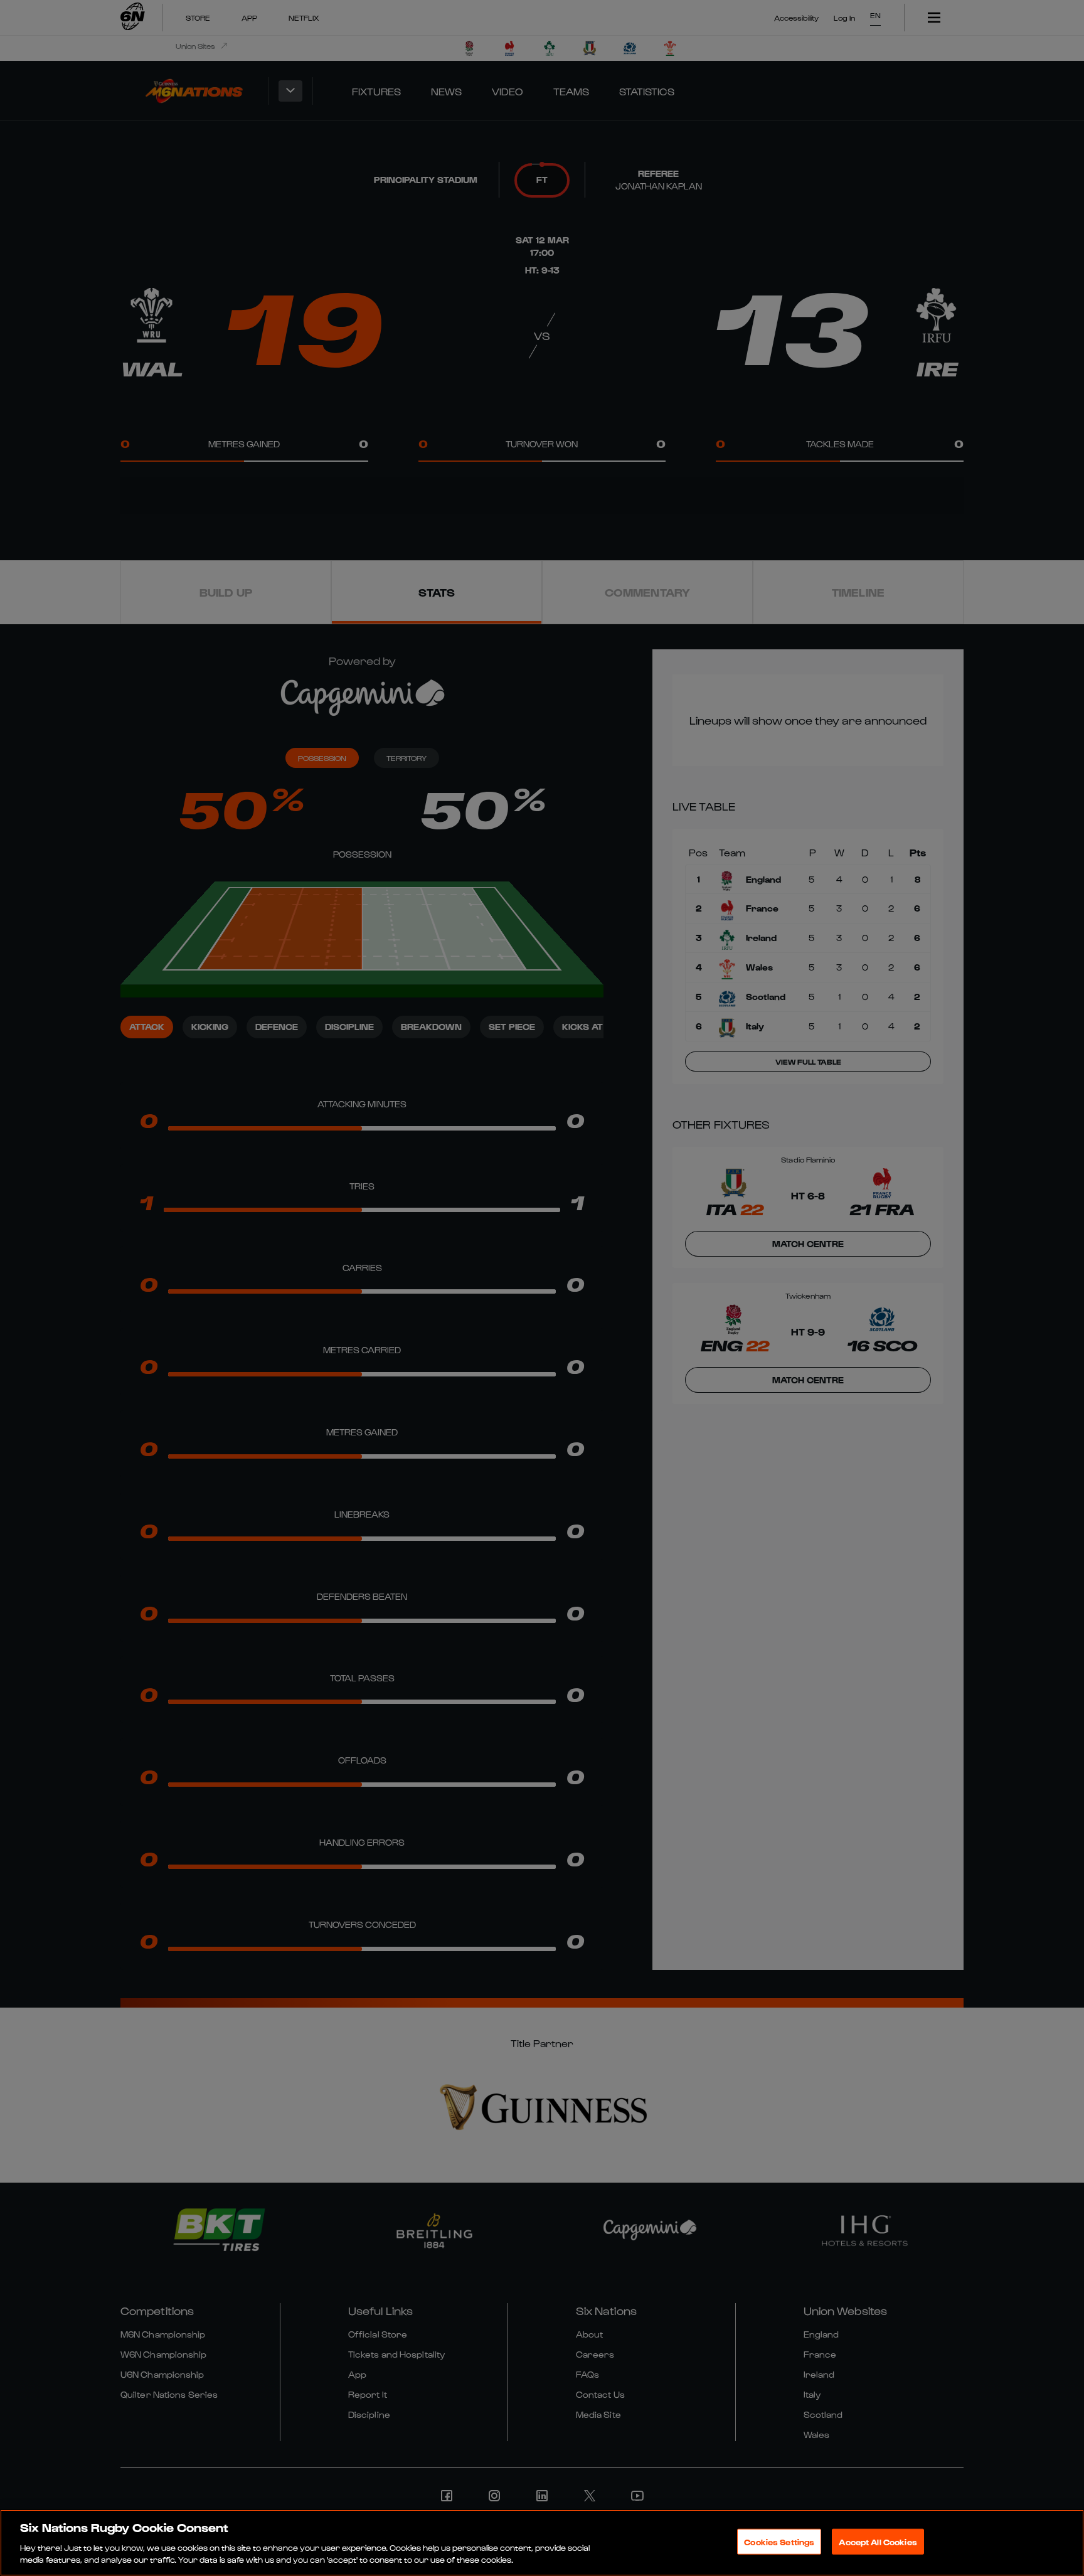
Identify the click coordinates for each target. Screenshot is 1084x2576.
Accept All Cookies (878, 2542)
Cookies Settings (779, 2542)
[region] (542, 2543)
